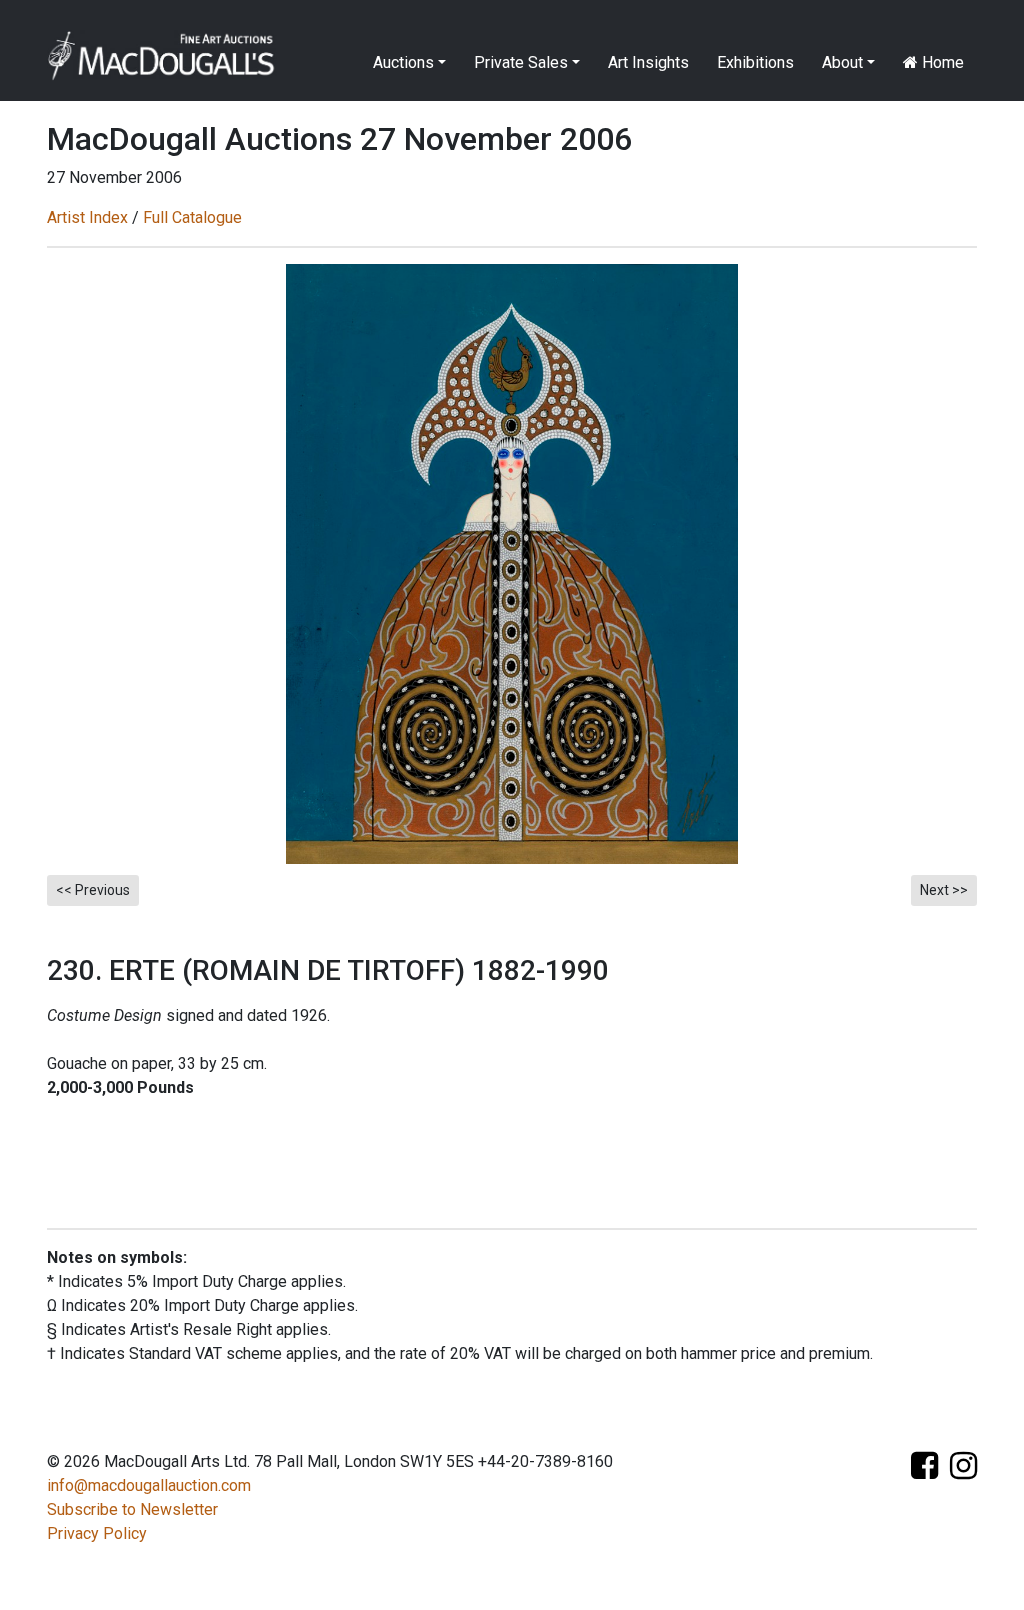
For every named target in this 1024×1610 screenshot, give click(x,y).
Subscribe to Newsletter (132, 1509)
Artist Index (87, 217)
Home (941, 62)
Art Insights (648, 62)
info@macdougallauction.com (149, 1485)
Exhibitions (755, 62)
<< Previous (93, 890)
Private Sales (521, 62)
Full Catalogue (192, 217)
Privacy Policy (97, 1533)
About (842, 62)
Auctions (403, 62)
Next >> (944, 890)
